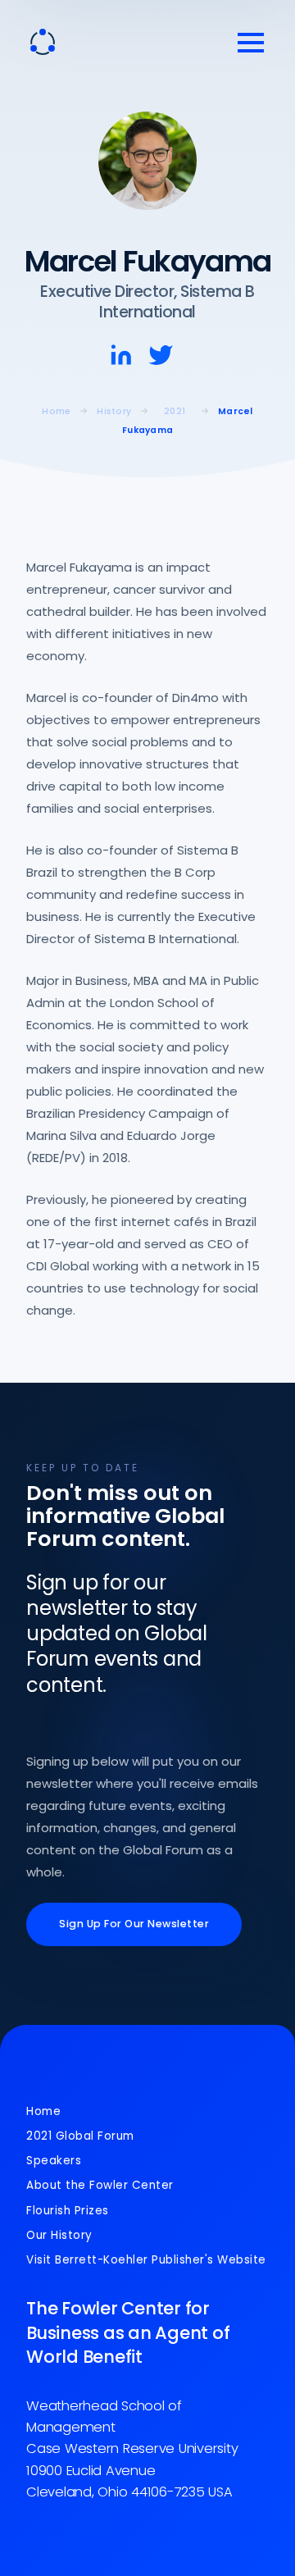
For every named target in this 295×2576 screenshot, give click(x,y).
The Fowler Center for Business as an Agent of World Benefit (128, 2332)
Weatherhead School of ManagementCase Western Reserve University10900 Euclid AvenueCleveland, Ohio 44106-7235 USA (132, 2449)
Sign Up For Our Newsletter (134, 1924)
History (114, 411)
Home (43, 2111)
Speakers (54, 2161)
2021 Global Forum (80, 2136)
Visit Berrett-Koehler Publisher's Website (146, 2260)
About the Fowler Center (100, 2185)
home (56, 411)
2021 (175, 411)
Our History (59, 2235)
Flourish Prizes (68, 2211)
